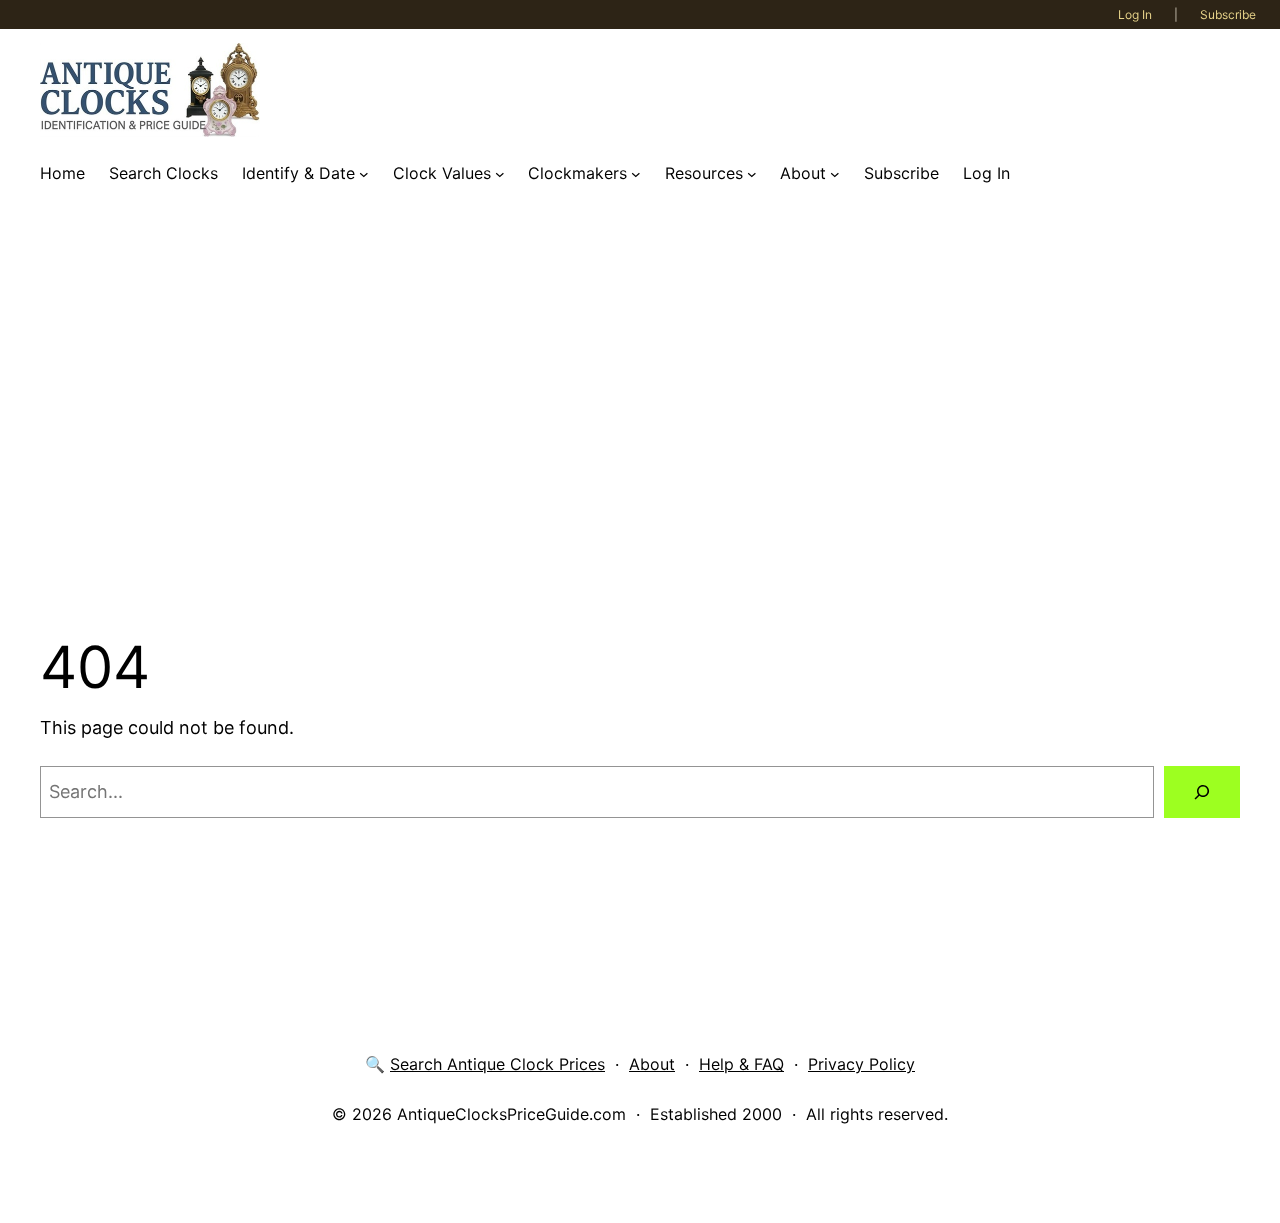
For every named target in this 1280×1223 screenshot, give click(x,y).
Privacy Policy (861, 1064)
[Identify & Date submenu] (364, 174)
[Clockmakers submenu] (636, 174)
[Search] (1202, 792)
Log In (1135, 14)
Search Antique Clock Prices (497, 1064)
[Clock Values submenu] (500, 174)
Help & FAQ (741, 1064)
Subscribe (1228, 14)
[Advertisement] (640, 413)
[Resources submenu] (752, 174)
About (652, 1064)
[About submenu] (835, 174)
